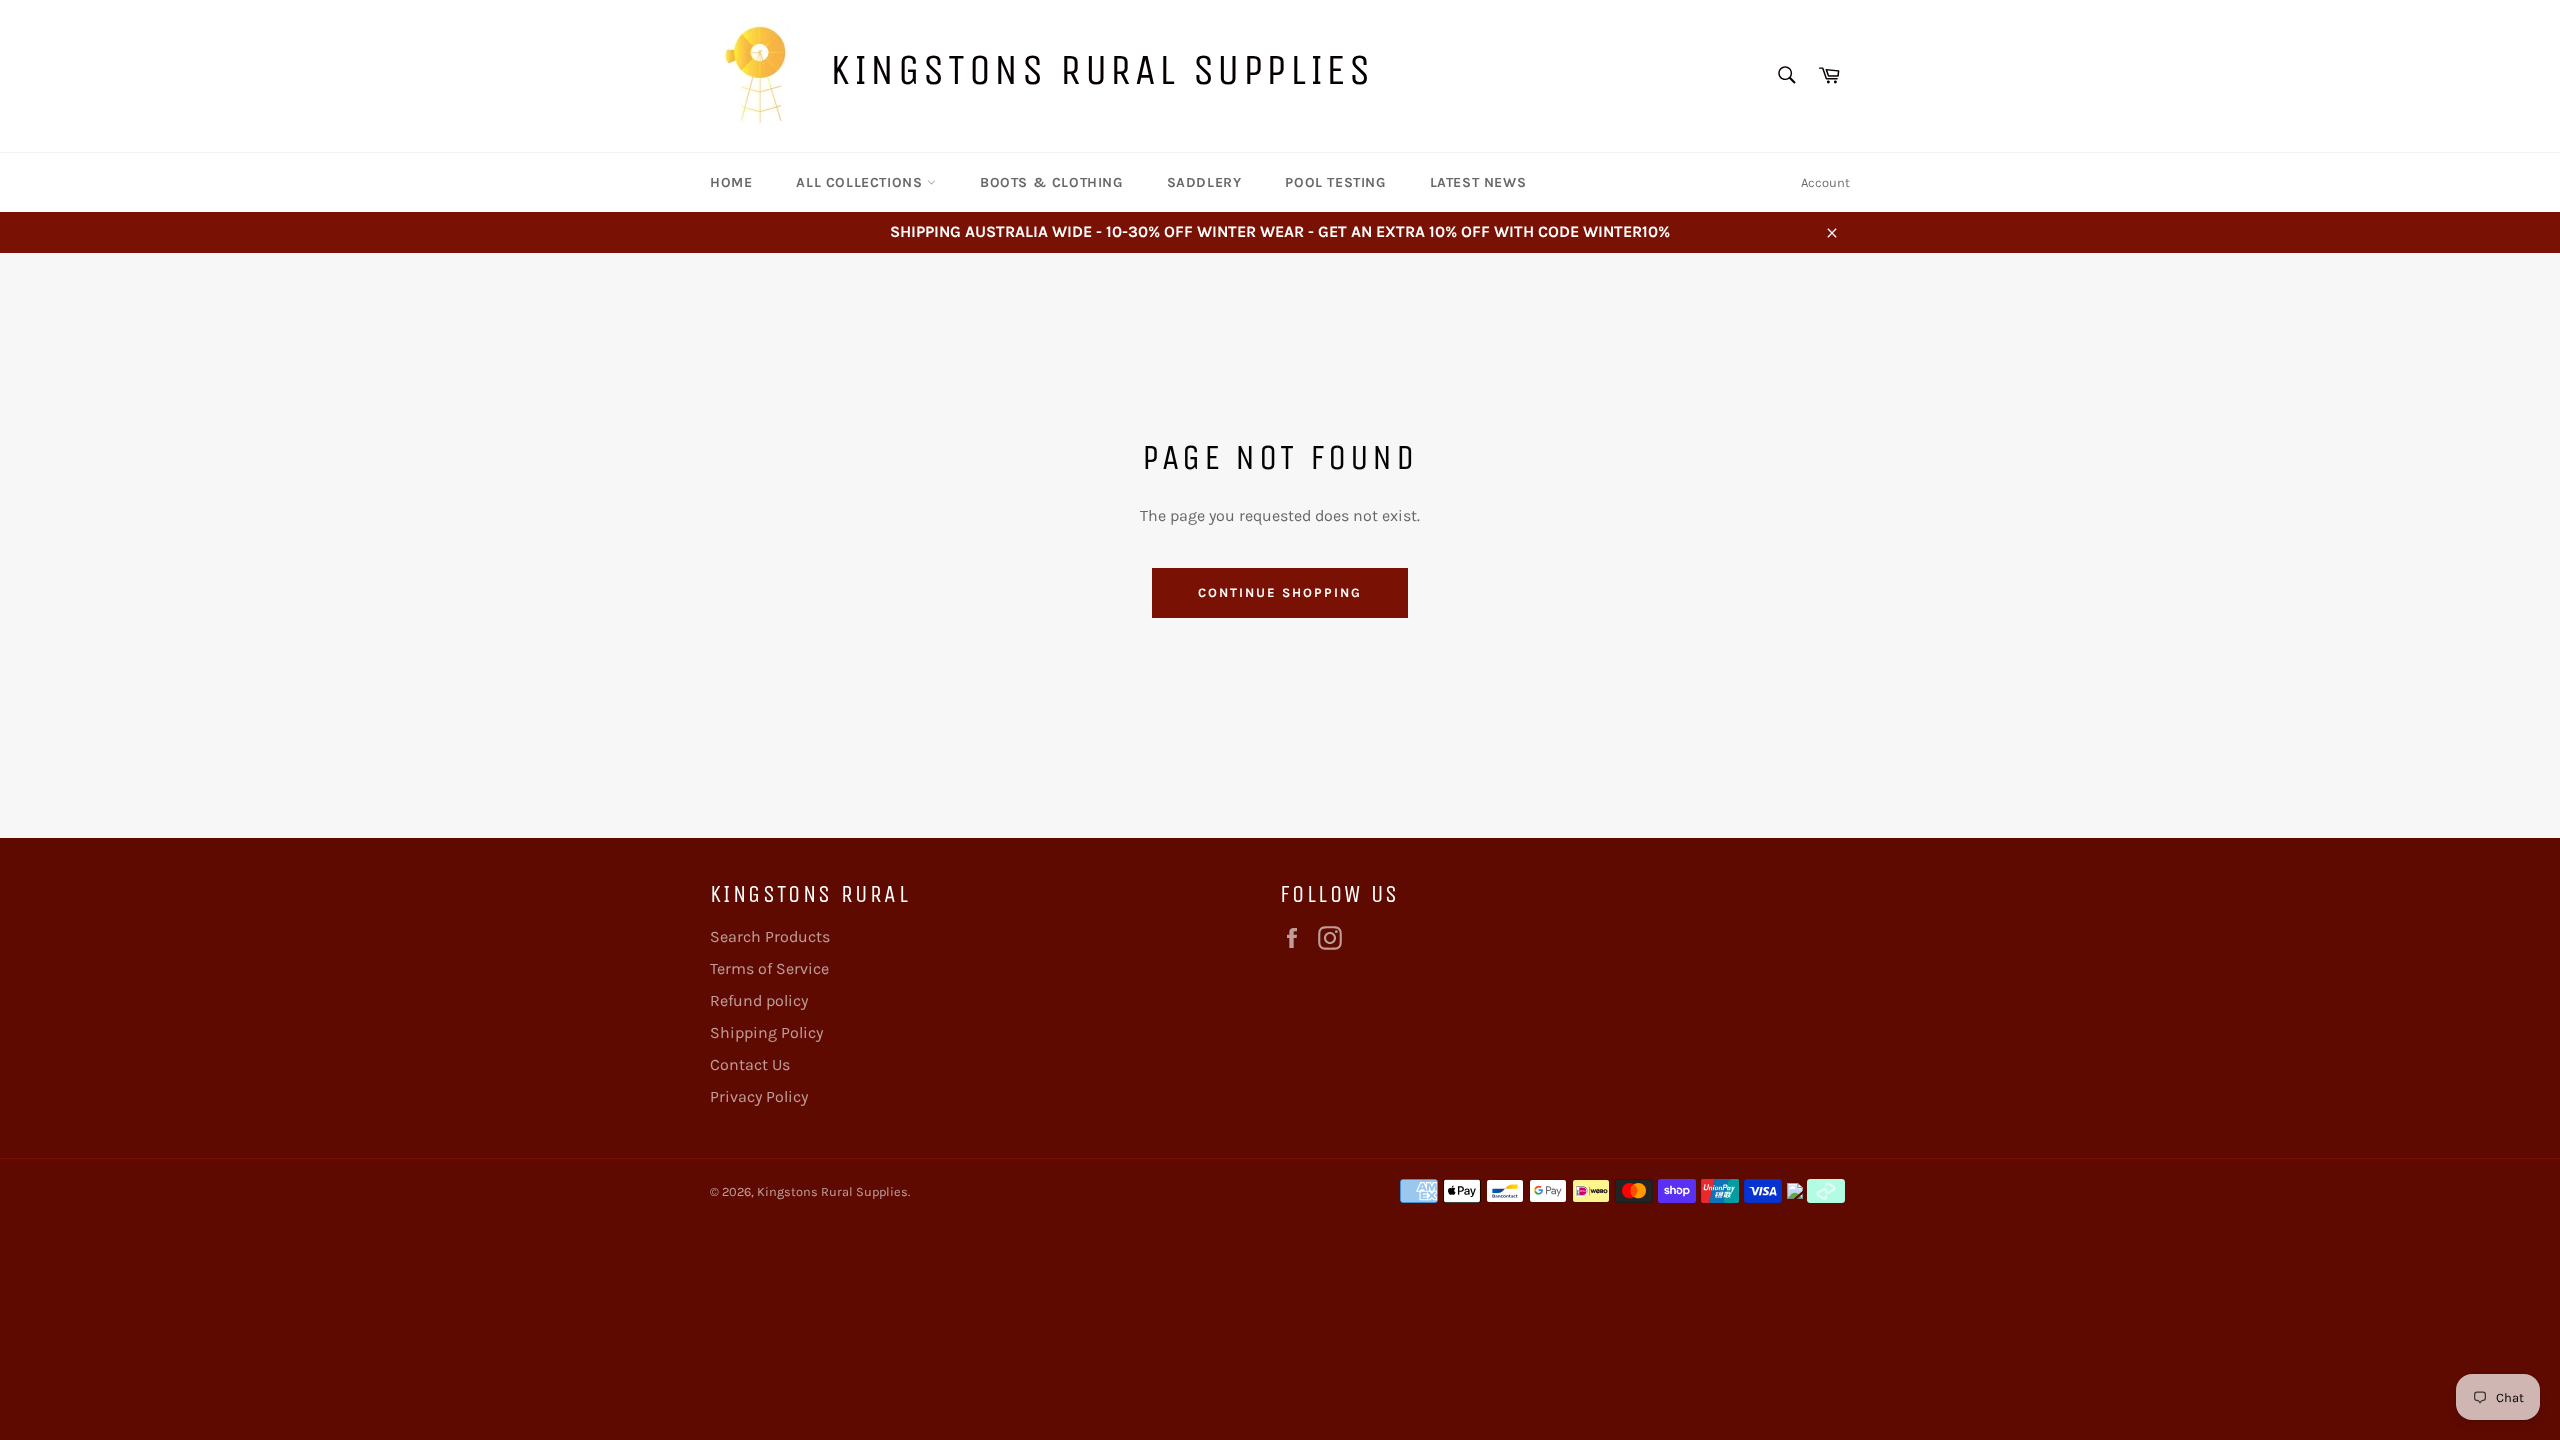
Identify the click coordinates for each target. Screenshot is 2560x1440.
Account (1825, 182)
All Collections (861, 182)
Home (731, 182)
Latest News (1478, 182)
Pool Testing (1335, 182)
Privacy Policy (759, 1096)
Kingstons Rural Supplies (1101, 69)
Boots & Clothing (1051, 182)
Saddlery (1204, 182)
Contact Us (750, 1064)
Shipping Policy (766, 1032)
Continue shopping (1279, 592)
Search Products (770, 936)
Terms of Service (769, 968)
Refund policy (759, 1000)
